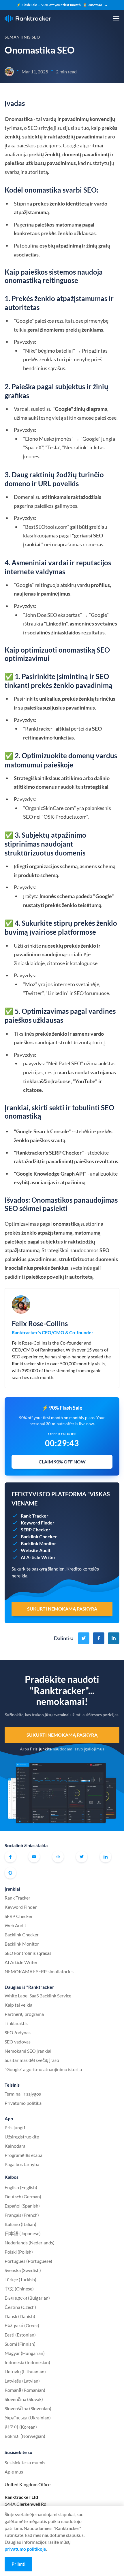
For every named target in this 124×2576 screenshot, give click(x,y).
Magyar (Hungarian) (25, 2353)
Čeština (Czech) (20, 2307)
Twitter (82, 1857)
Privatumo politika (23, 2103)
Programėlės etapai (24, 2155)
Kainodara (15, 2146)
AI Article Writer (21, 1962)
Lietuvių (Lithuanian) (25, 2371)
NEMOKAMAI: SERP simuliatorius (39, 1971)
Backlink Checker (22, 1935)
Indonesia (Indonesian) (27, 2362)
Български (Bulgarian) (27, 2298)
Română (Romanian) (25, 2390)
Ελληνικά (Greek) (22, 2325)
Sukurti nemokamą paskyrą (62, 1735)
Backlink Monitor (22, 1944)
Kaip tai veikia (18, 2005)
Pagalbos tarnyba (22, 2164)
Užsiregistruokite (22, 2137)
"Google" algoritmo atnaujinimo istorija (43, 2069)
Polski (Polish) (19, 2252)
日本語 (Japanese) (23, 2233)
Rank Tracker (17, 1898)
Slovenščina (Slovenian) (28, 2408)
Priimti (18, 2564)
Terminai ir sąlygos (23, 2094)
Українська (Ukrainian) (28, 2418)
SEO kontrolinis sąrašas (28, 1953)
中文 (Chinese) (19, 2289)
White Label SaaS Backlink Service (38, 1996)
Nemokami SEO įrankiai (28, 2051)
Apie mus (14, 2472)
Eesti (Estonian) (20, 2335)
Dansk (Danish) (20, 2316)
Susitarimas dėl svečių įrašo (32, 2060)
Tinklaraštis (16, 2023)
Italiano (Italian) (20, 2224)
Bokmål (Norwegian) (25, 2436)
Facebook (10, 1857)
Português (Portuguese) (28, 2261)
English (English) (21, 2187)
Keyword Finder (21, 1907)
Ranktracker (28, 19)
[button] (116, 18)
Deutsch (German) (23, 2196)
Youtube (34, 1857)
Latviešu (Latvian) (22, 2381)
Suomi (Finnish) (20, 2344)
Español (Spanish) (22, 2206)
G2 (10, 1873)
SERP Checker (19, 1916)
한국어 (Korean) (21, 2427)
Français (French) (22, 2215)
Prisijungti (15, 2127)
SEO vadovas (18, 2042)
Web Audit (15, 1925)
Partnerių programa (24, 2014)
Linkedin (106, 1857)
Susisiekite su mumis (25, 2462)
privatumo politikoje (25, 2549)
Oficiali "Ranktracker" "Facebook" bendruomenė (58, 1857)
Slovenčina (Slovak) (24, 2399)
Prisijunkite (41, 1749)
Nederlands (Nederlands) (30, 2243)
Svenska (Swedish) (23, 2270)
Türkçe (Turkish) (20, 2279)
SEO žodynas (18, 2032)
